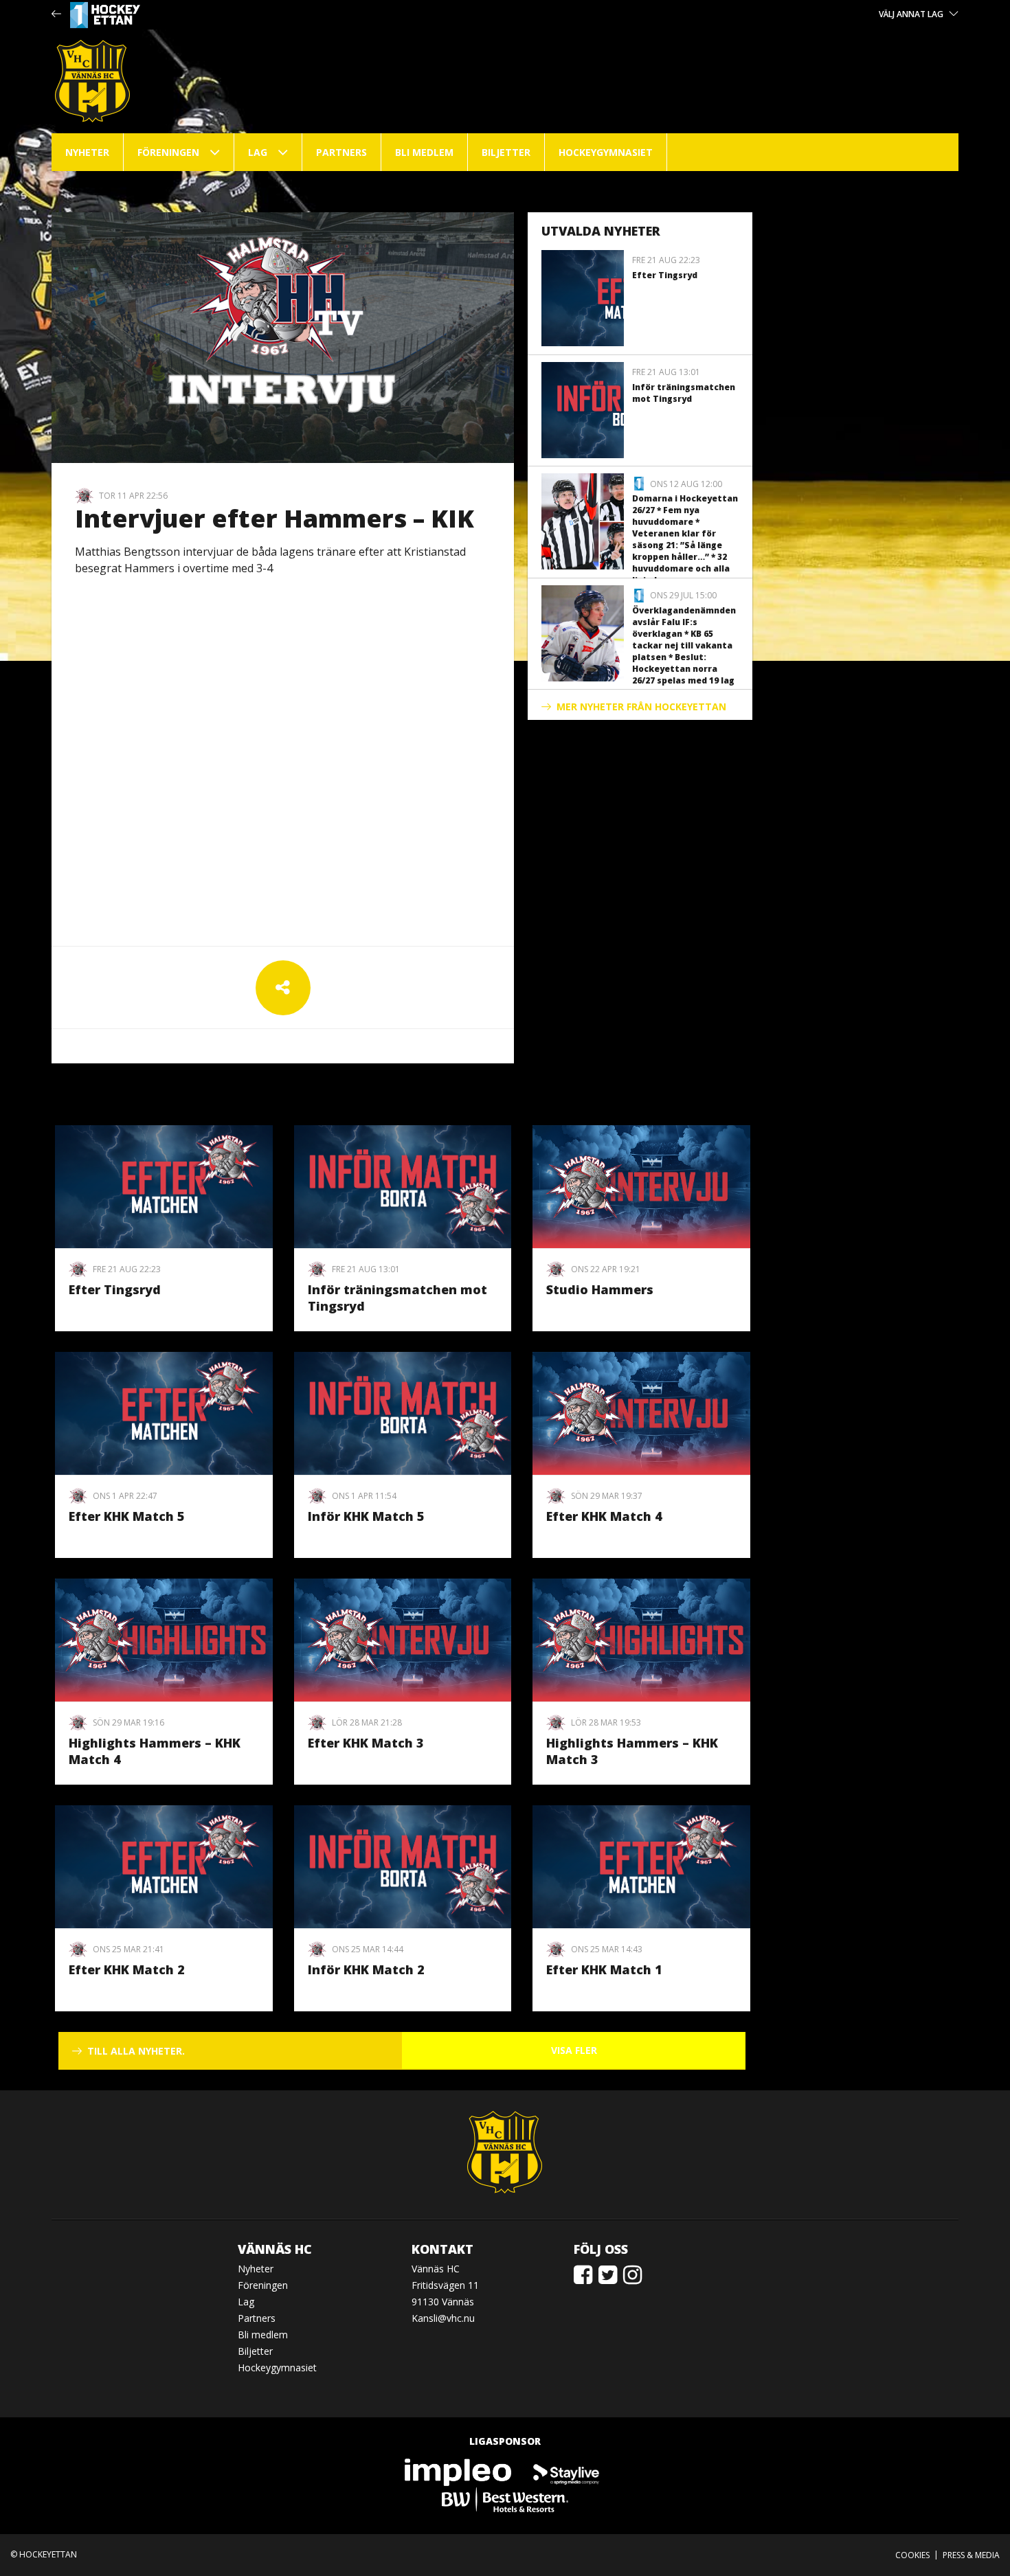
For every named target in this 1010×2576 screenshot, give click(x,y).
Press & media (971, 2555)
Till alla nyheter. (136, 2051)
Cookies (912, 2555)
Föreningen (168, 152)
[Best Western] (505, 2499)
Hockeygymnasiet (606, 152)
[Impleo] (459, 2472)
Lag (258, 152)
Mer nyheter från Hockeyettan (641, 707)
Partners (341, 152)
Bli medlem (424, 152)
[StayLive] (566, 2472)
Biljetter (506, 152)
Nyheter (87, 152)
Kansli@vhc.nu (443, 2318)
